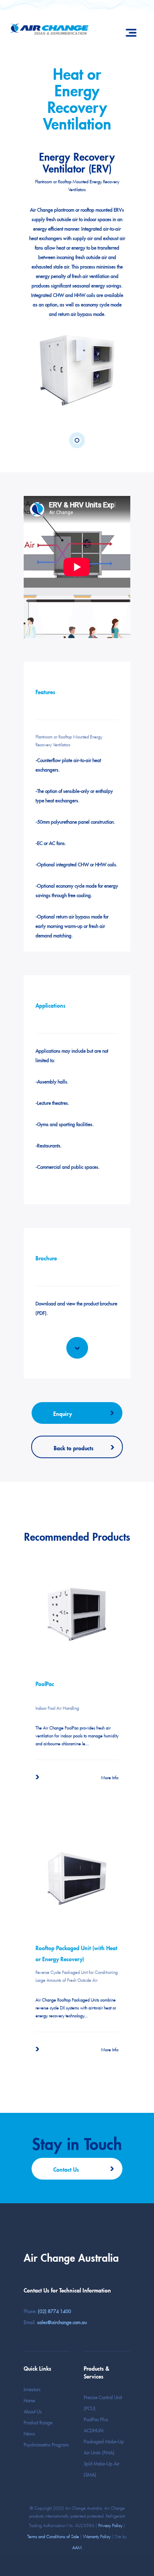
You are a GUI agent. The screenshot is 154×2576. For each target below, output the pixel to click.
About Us (33, 2411)
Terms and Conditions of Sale (53, 2536)
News (29, 2433)
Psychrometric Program (46, 2444)
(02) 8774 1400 (54, 2310)
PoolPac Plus (96, 2419)
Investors (32, 2389)
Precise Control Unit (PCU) (103, 2402)
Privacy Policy (110, 2525)
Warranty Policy (97, 2536)
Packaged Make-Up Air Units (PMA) (104, 2446)
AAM (77, 2547)
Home (29, 2400)
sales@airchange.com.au (62, 2322)
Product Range (38, 2422)
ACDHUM (94, 2430)
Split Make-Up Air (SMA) (102, 2468)
